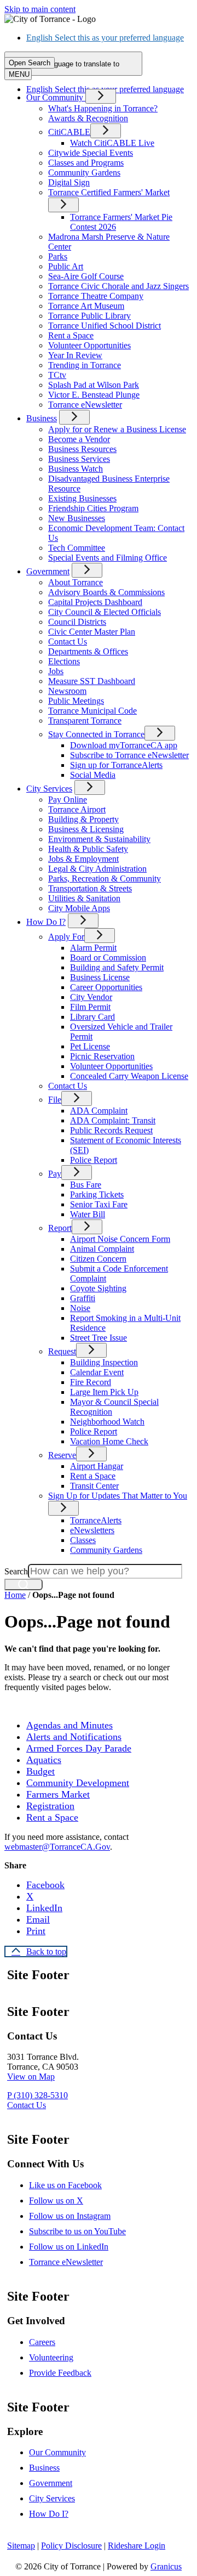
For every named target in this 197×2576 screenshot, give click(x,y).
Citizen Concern (98, 1259)
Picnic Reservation (102, 1056)
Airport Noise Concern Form (120, 1239)
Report (60, 1228)
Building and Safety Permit (117, 967)
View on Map (31, 2077)
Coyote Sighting (98, 1288)
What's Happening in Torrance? (103, 108)
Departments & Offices (88, 651)
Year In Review (75, 355)
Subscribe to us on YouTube (77, 2231)
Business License (100, 977)
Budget (40, 1771)
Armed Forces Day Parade (79, 1748)
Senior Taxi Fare (99, 1204)
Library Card (92, 1017)
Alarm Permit (93, 948)
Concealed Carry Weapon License (129, 1076)
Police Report (94, 1160)
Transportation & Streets (90, 888)
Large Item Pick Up (104, 1392)
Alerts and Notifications (74, 1737)
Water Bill (88, 1214)
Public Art (66, 266)
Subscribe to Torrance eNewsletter (129, 755)
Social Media (93, 775)
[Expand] (101, 96)
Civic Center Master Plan (92, 632)
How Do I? (46, 922)
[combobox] (73, 64)
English (105, 38)
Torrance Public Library (89, 316)
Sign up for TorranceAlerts (116, 765)
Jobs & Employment (83, 859)
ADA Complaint (99, 1111)
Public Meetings (76, 701)
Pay (55, 1174)
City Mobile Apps (79, 908)
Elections (64, 661)
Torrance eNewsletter (85, 405)
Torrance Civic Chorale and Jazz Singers (118, 286)
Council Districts (77, 622)
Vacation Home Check (109, 1441)
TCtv (57, 375)
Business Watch (76, 469)
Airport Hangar (97, 1466)
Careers (42, 2342)
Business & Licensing (86, 829)
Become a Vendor (79, 439)
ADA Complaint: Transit (113, 1120)
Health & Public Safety (88, 849)
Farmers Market (58, 1794)
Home (15, 1595)
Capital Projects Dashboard (95, 602)
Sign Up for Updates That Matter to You (118, 1496)
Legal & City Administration (97, 869)
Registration (50, 1806)
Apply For (66, 937)
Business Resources (82, 449)
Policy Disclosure (71, 2546)
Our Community (57, 2452)
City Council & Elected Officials (105, 612)
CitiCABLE (69, 132)
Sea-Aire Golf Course (86, 276)
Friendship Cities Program (93, 508)
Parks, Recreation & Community (105, 879)
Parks (58, 256)
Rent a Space (71, 335)
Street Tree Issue (99, 1338)
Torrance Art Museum (86, 306)
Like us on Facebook (65, 2185)
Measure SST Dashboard (92, 681)
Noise (80, 1308)
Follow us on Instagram (70, 2216)
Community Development (78, 1783)
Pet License (90, 1046)
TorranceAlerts (96, 1520)
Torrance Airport (77, 809)
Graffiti (83, 1298)
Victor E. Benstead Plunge (94, 395)
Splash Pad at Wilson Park (94, 385)
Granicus (166, 2566)
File (55, 1100)
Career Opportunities (106, 987)
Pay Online (68, 800)
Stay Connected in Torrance (96, 734)
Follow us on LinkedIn (69, 2247)
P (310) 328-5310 (37, 2095)
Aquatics (44, 1760)
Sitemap (21, 2546)
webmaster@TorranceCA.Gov (57, 1847)
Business (42, 418)
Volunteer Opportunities (89, 345)
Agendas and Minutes (69, 1725)
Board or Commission (108, 957)
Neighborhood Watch (107, 1422)
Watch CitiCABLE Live (112, 143)
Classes (83, 1540)
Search (16, 1571)
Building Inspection (104, 1362)
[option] (109, 38)
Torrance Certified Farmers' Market (109, 192)
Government (48, 571)
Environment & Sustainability (99, 839)
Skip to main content (40, 9)
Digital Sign (69, 182)
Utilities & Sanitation (84, 898)
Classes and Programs (86, 163)
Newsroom (67, 691)
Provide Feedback (60, 2373)
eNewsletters (92, 1530)
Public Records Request (111, 1130)
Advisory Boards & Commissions (106, 592)
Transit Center (94, 1486)
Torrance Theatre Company (96, 296)
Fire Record (91, 1382)
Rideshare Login (137, 2546)
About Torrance (76, 582)
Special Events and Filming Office (108, 558)
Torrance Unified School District (105, 326)
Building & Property (83, 819)
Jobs (56, 671)
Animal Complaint (102, 1249)
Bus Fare (86, 1185)
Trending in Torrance (85, 365)
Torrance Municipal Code (92, 711)
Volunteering (51, 2357)
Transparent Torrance (85, 721)
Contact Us (68, 642)
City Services (49, 789)
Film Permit (90, 1007)
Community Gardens (84, 173)
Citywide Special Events (91, 153)
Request (62, 1351)
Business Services (79, 459)
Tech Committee (77, 548)
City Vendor (91, 997)
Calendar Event (97, 1372)
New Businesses (77, 518)
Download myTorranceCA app (124, 745)
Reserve (62, 1455)
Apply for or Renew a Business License (117, 429)
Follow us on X (56, 2201)
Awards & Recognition (88, 118)
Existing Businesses (82, 498)
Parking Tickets (97, 1194)
